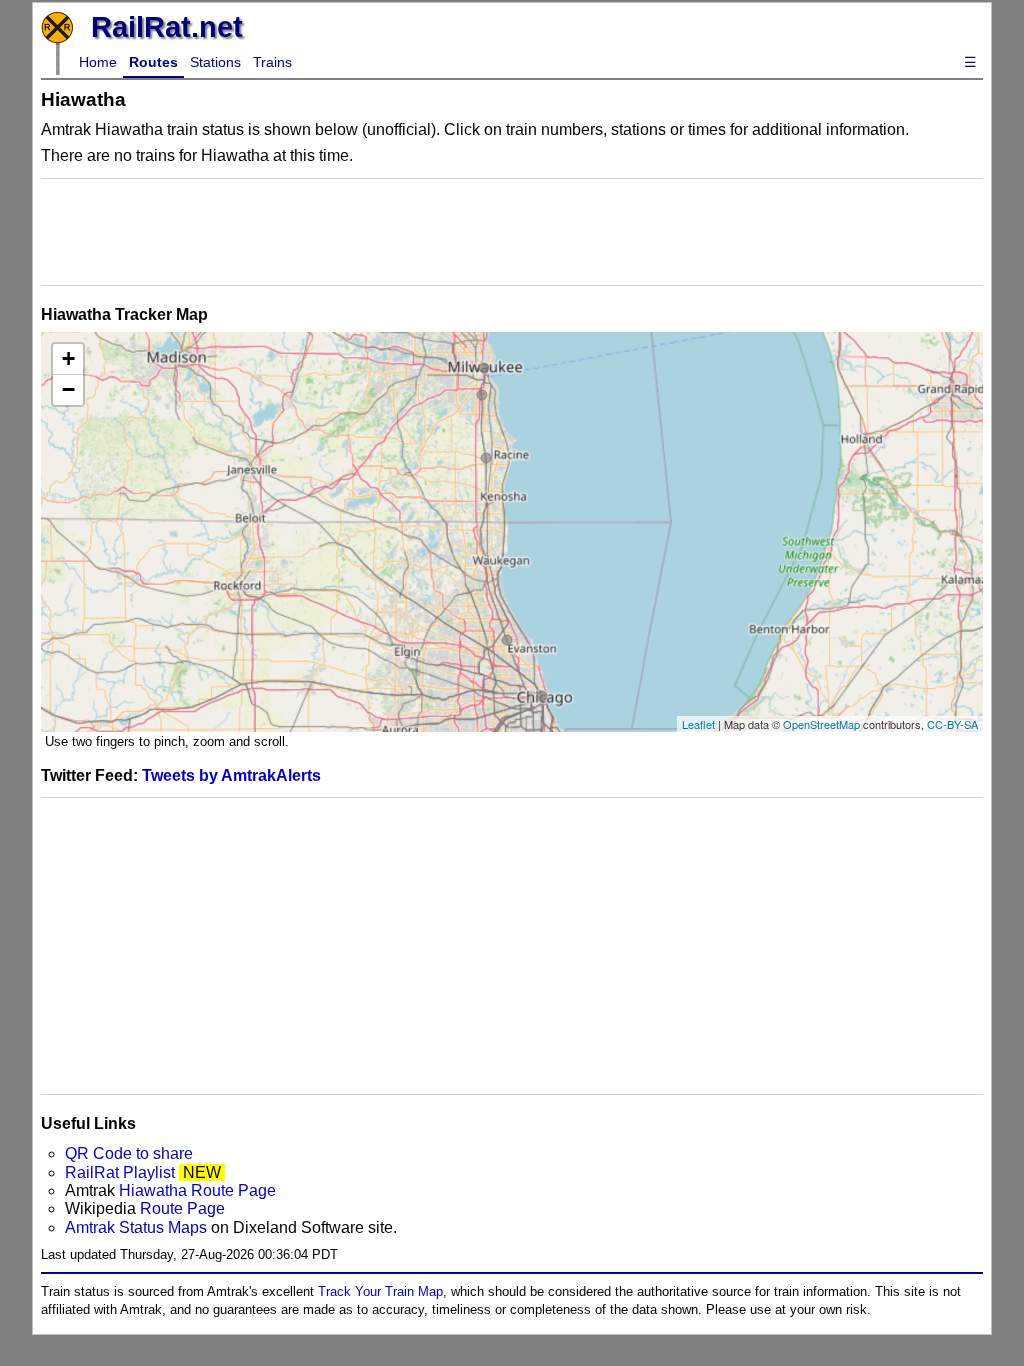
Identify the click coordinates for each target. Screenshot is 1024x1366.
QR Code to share (129, 1153)
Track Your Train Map (380, 1291)
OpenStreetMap (821, 724)
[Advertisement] (512, 232)
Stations (215, 62)
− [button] (68, 389)
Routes (153, 62)
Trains (272, 62)
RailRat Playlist (120, 1172)
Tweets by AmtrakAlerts (231, 775)
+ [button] (68, 358)
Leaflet (698, 724)
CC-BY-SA (952, 724)
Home (98, 62)
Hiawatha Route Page (197, 1190)
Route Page (182, 1208)
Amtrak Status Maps (136, 1227)
